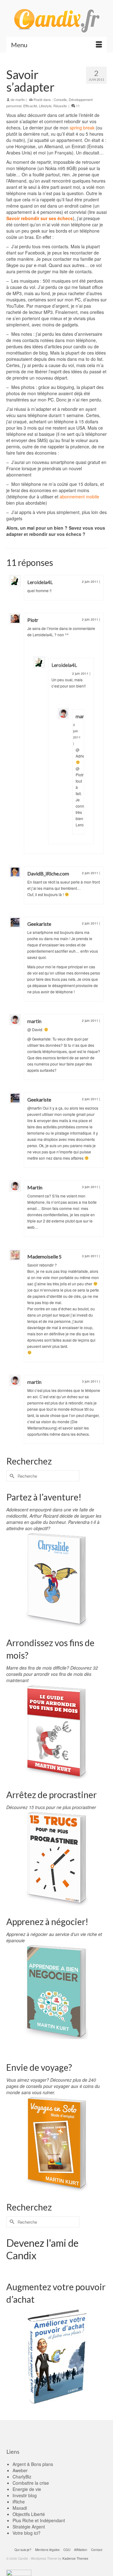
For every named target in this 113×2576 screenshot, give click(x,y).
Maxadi (20, 2508)
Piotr (33, 620)
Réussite (60, 106)
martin (20, 99)
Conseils (60, 99)
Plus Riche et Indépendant (39, 2520)
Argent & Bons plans (33, 2464)
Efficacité (30, 106)
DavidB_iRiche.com (48, 873)
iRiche (19, 2502)
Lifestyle (45, 106)
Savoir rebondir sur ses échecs (40, 218)
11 (77, 106)
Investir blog (25, 2495)
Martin (35, 1187)
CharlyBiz (22, 2477)
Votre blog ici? (27, 2533)
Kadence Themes (75, 2558)
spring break (82, 128)
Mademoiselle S (44, 1256)
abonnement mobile (79, 497)
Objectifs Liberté (29, 2514)
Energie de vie (27, 2489)
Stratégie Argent (29, 2527)
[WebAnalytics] (19, 2572)
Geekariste (39, 924)
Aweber (20, 2470)
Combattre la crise (31, 2483)
